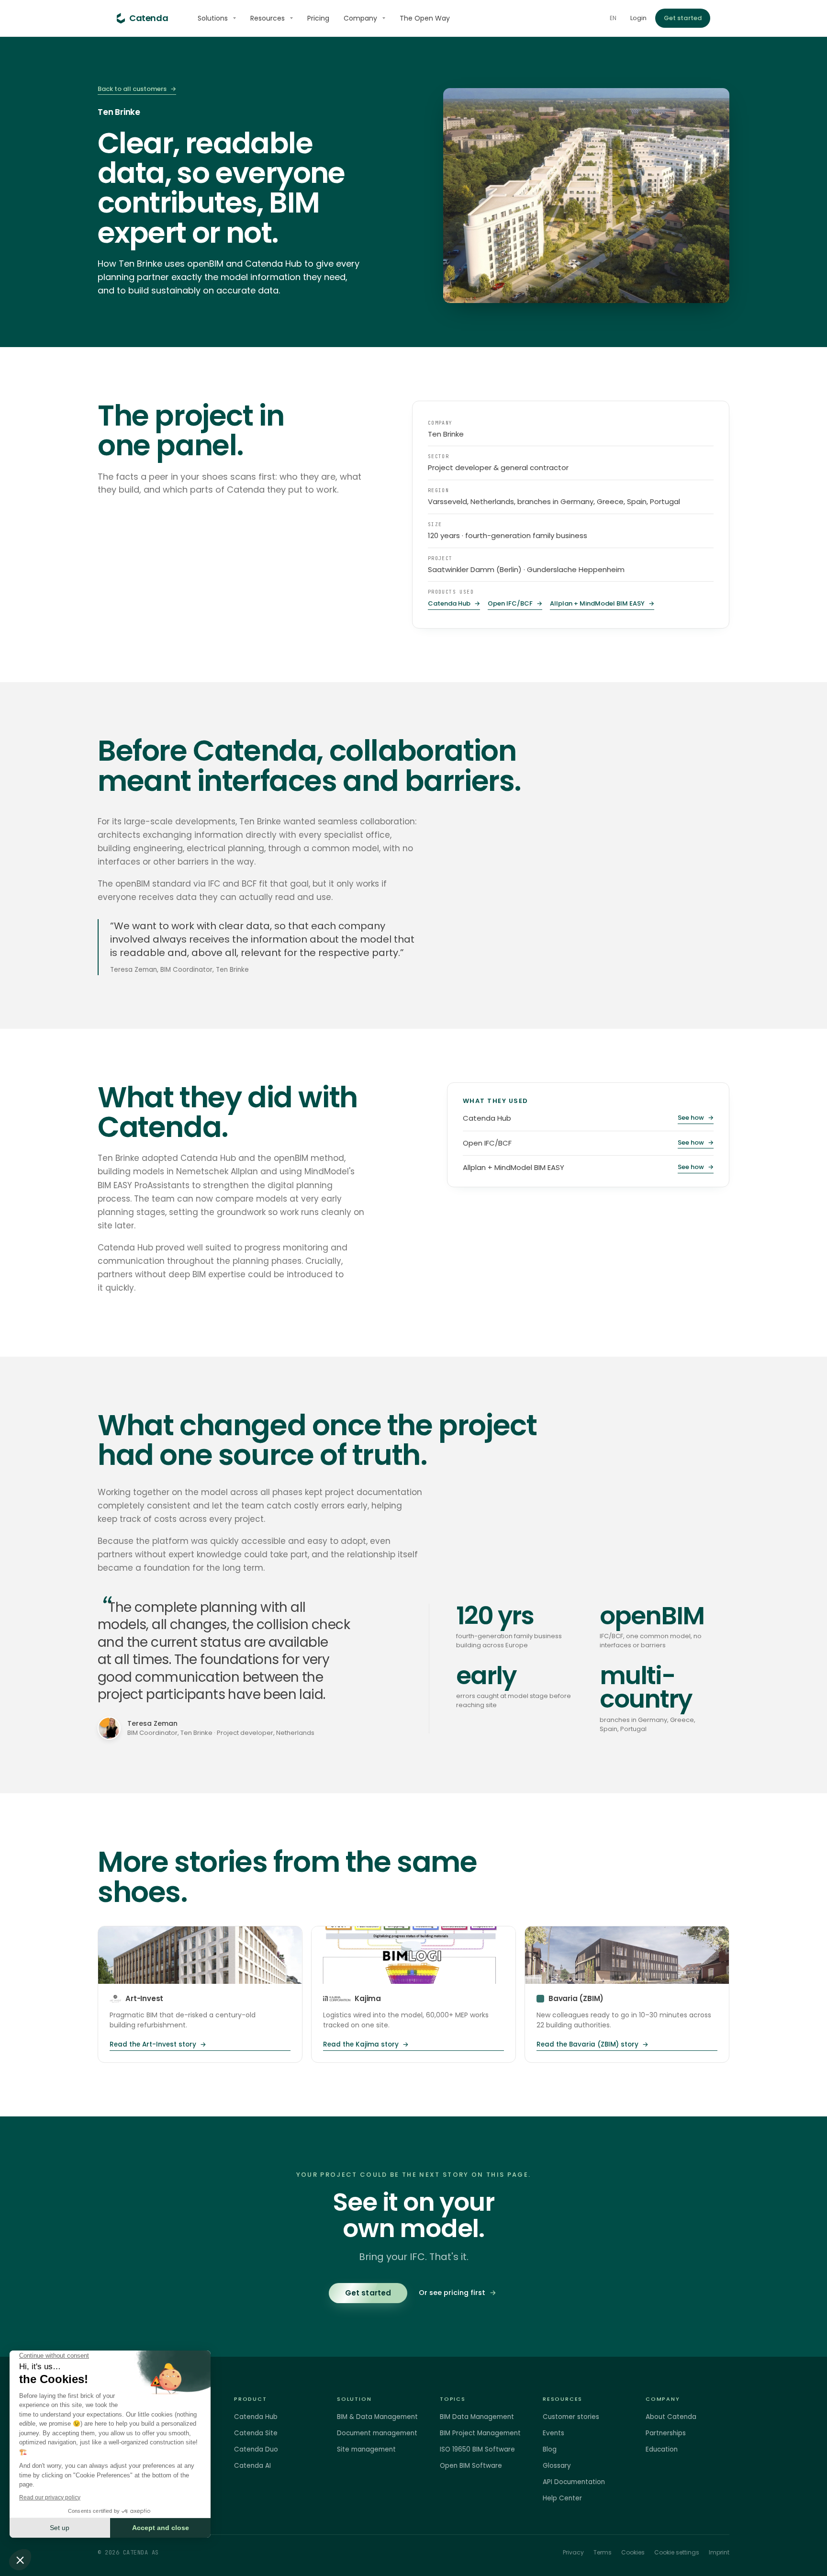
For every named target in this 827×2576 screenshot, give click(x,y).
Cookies (633, 2552)
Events (553, 2433)
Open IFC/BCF (515, 604)
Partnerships (666, 2433)
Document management (377, 2433)
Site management (366, 2449)
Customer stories (571, 2417)
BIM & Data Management (377, 2417)
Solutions (213, 18)
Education (662, 2449)
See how (696, 1118)
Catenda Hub (454, 604)
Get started (683, 18)
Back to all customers (137, 89)
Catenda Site (256, 2433)
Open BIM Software (471, 2466)
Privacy (573, 2552)
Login (638, 18)
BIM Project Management (480, 2433)
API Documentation (574, 2482)
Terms (603, 2552)
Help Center (562, 2498)
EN (613, 18)
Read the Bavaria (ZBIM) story (592, 2044)
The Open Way (425, 18)
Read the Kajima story (366, 2044)
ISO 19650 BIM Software (477, 2449)
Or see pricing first (458, 2293)
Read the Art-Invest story (158, 2044)
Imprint (719, 2552)
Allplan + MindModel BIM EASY (602, 604)
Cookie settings (677, 2552)
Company (360, 18)
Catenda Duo (256, 2449)
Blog (550, 2449)
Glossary (557, 2466)
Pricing (318, 18)
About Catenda (671, 2417)
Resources (268, 18)
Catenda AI (252, 2466)
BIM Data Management (477, 2417)
